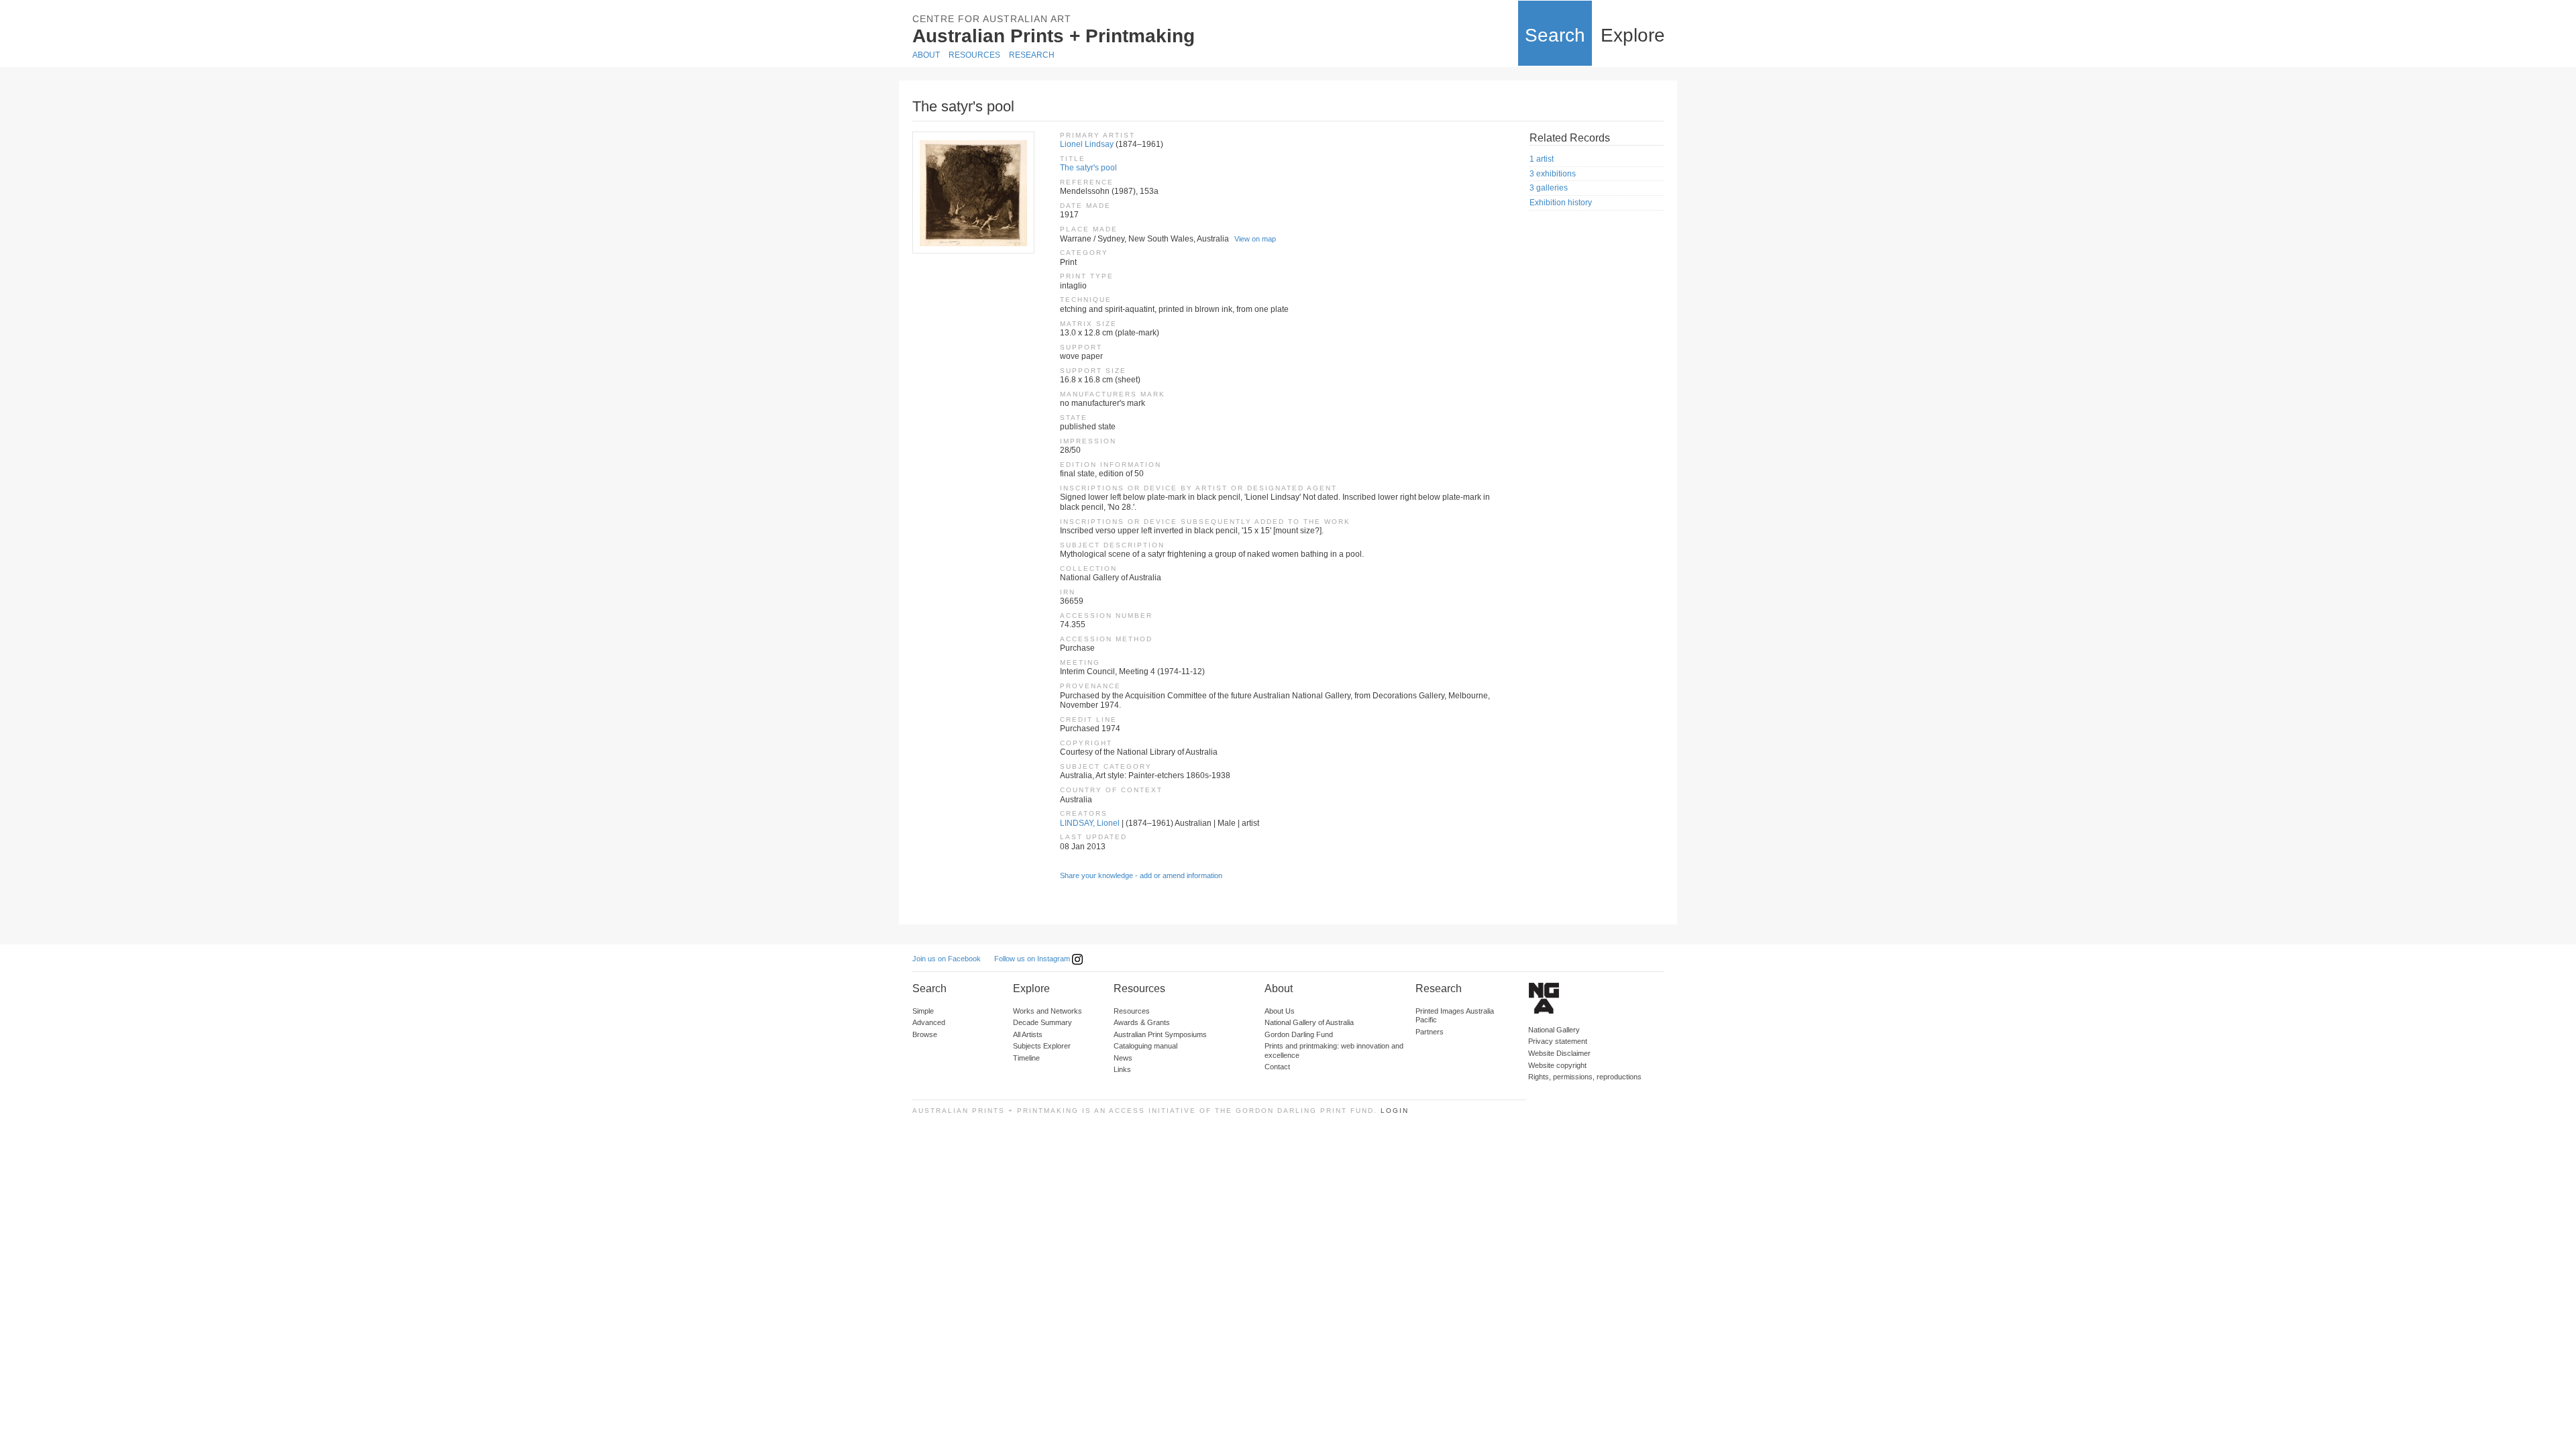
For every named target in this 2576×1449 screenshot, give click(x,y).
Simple (923, 1011)
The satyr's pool (1088, 168)
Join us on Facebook (947, 959)
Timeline (1026, 1058)
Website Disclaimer (1559, 1053)
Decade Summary (1042, 1022)
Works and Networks (1048, 1011)
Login (1395, 1111)
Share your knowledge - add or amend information (1141, 875)
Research (1032, 55)
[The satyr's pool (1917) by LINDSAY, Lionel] (973, 193)
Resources (974, 55)
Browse (925, 1034)
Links (1122, 1069)
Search (1555, 35)
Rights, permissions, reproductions (1585, 1077)
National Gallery (1554, 1030)
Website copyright (1557, 1065)
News (1123, 1058)
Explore (1633, 35)
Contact (1277, 1067)
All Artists (1028, 1034)
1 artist (1542, 159)
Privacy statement (1558, 1041)
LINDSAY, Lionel (1090, 823)
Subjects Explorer (1042, 1046)
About (926, 55)
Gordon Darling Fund (1299, 1034)
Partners (1430, 1032)
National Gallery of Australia (1309, 1022)
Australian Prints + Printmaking (1054, 36)
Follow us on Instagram (1033, 959)
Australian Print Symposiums (1160, 1034)
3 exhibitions (1553, 174)
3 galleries (1549, 188)
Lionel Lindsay (1087, 144)
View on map (1255, 239)
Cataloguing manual (1145, 1046)
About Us (1280, 1011)
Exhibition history (1561, 203)
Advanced (929, 1022)
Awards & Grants (1142, 1022)
